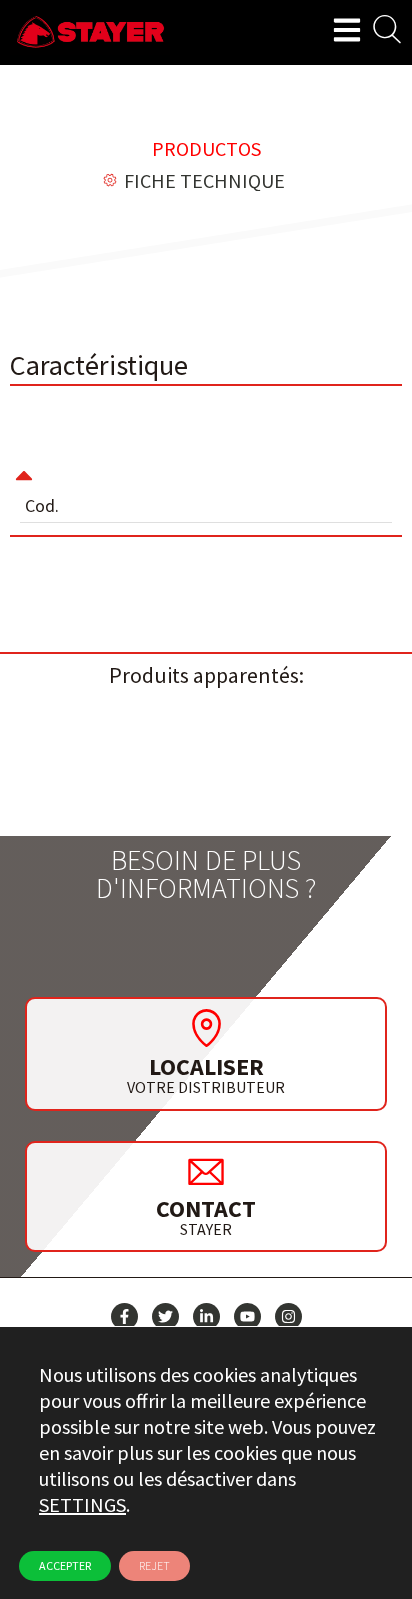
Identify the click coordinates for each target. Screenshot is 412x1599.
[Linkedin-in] (206, 1316)
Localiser (206, 1066)
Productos (206, 148)
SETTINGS (82, 1504)
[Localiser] (206, 1028)
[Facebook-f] (124, 1316)
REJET (154, 1565)
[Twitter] (165, 1316)
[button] (206, 463)
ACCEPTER (65, 1565)
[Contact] (206, 1171)
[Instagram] (288, 1316)
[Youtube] (247, 1316)
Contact (206, 1208)
